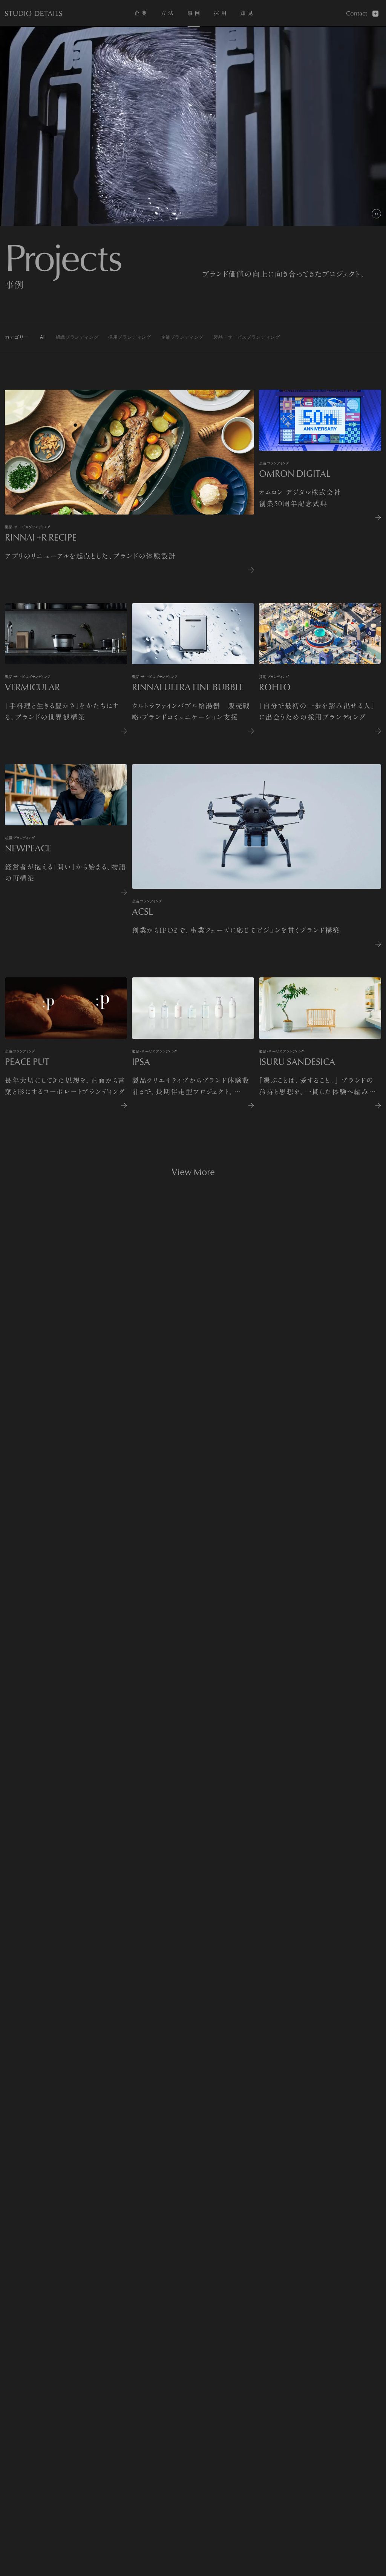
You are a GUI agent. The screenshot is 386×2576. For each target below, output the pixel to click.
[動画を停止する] (376, 214)
